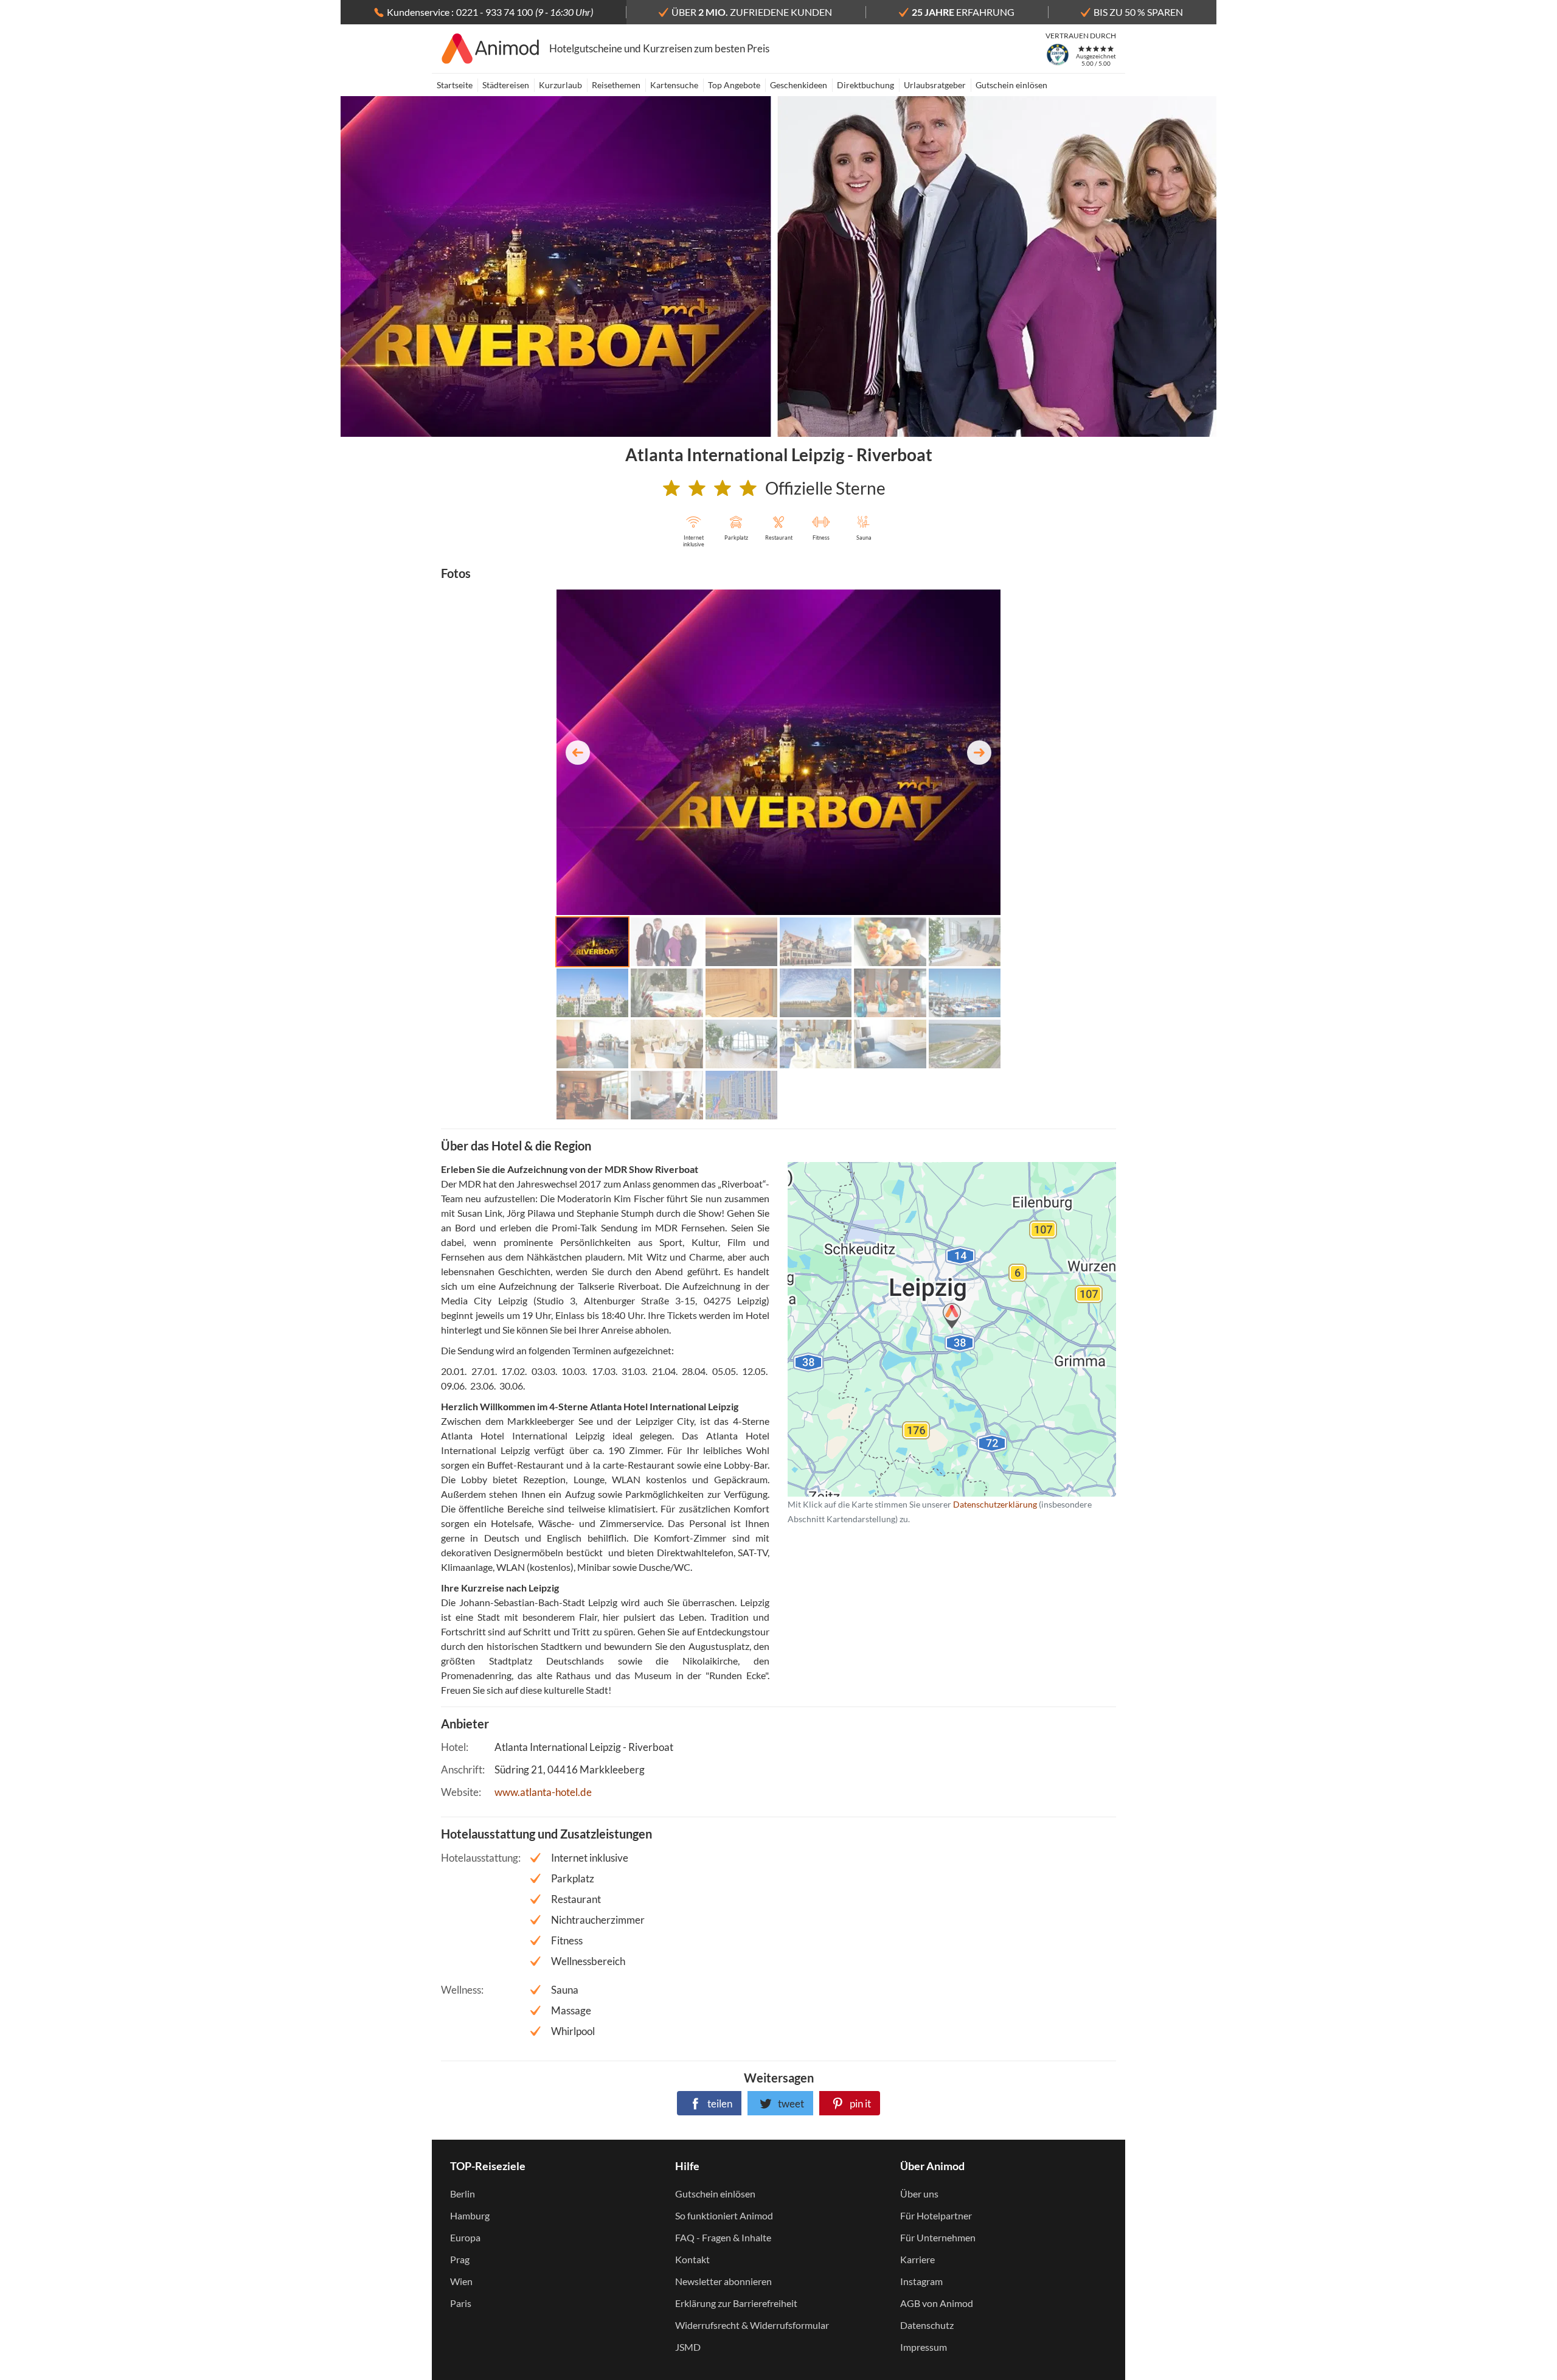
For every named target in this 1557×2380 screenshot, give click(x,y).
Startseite (455, 85)
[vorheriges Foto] (578, 753)
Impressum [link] (924, 2347)
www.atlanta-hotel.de (543, 1792)
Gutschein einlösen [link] (715, 2194)
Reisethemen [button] (616, 85)
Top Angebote (734, 85)
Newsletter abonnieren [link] (723, 2281)
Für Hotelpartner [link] (936, 2215)
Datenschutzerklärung (932, 1329)
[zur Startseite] (491, 49)
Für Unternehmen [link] (938, 2237)
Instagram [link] (921, 2281)
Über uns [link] (919, 2194)
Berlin (463, 2194)
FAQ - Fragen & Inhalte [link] (723, 2237)
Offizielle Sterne (825, 488)
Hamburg (470, 2215)
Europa (465, 2237)
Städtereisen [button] (506, 85)
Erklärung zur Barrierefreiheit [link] (736, 2303)
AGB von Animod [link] (937, 2303)
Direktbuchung (865, 85)
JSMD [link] (688, 2347)
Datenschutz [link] (927, 2325)
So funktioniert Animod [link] (724, 2215)
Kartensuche (674, 85)
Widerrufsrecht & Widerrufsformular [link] (752, 2325)
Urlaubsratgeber (935, 85)
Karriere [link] (917, 2259)
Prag (460, 2259)
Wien (461, 2281)
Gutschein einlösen (1011, 85)
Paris (461, 2303)
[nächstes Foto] (979, 753)
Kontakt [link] (692, 2259)
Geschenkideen (799, 85)
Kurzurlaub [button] (560, 85)
